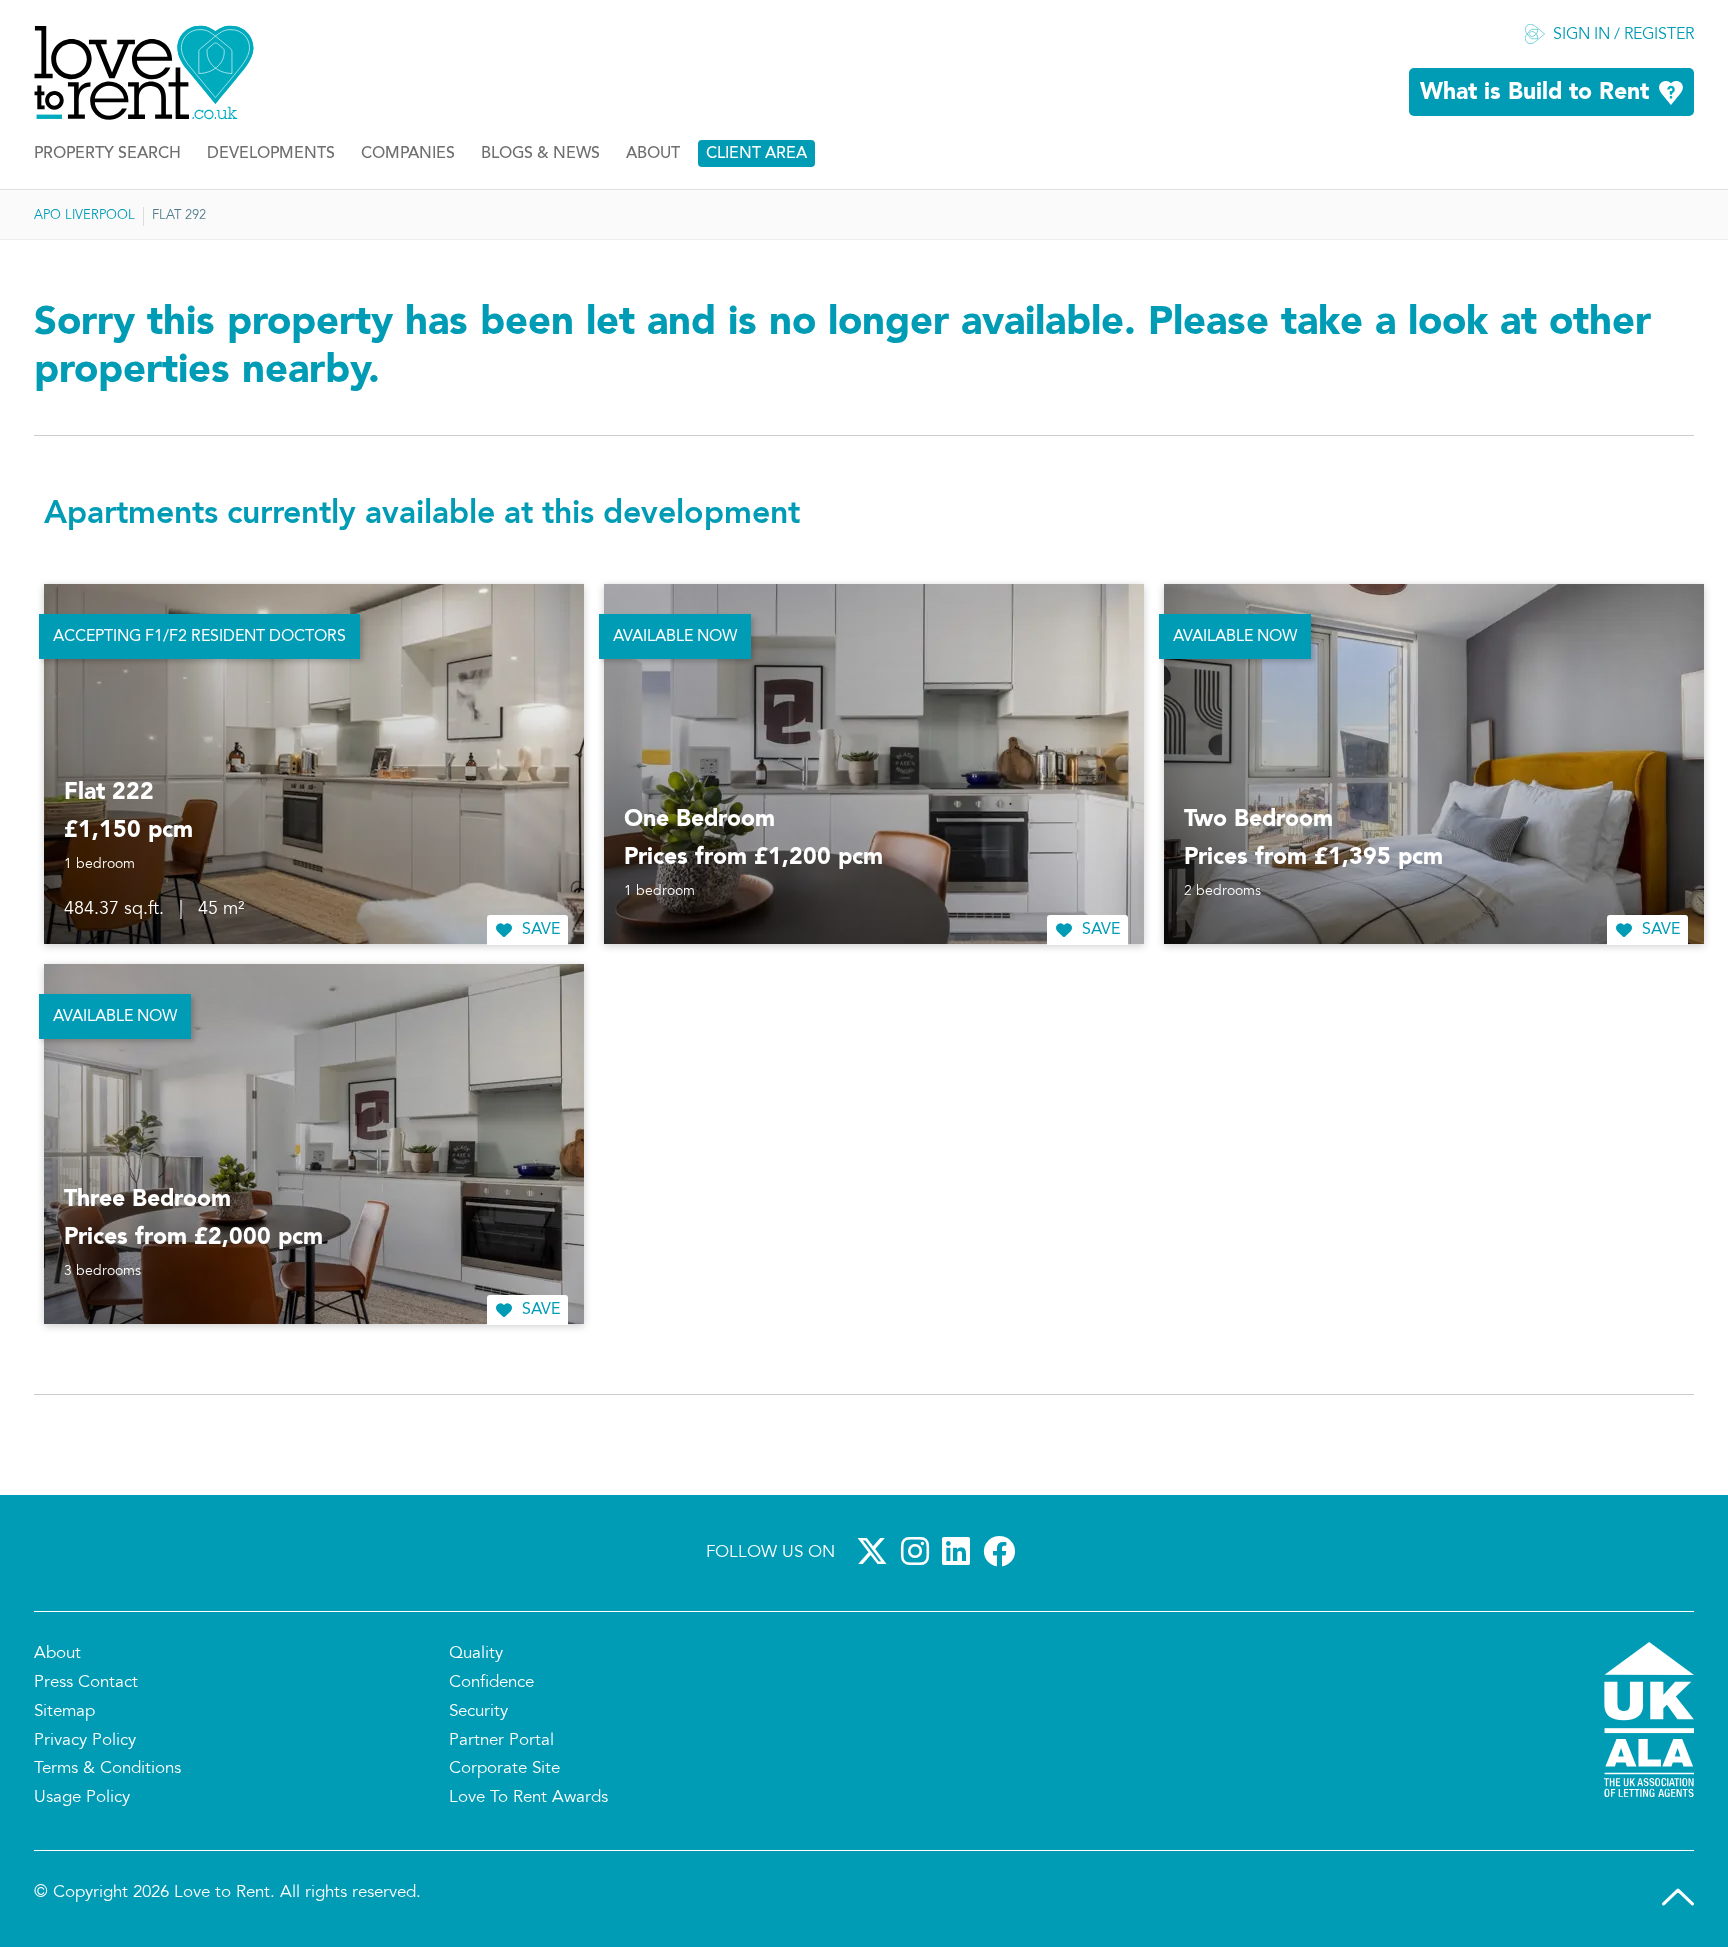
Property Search (107, 154)
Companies (408, 154)
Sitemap (64, 1712)
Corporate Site (504, 1769)
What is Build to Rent (1534, 93)
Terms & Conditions (107, 1769)
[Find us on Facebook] (1003, 1551)
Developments (271, 154)
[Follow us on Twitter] (876, 1551)
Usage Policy (82, 1798)
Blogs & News (540, 154)
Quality (476, 1654)
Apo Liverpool (84, 216)
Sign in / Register (1623, 35)
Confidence (491, 1683)
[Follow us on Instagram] (919, 1551)
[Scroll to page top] (1678, 1897)
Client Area (756, 154)
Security (478, 1712)
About (653, 154)
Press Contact (86, 1683)
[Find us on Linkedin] (960, 1551)
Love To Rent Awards (528, 1798)
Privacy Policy (85, 1741)
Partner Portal (501, 1741)
